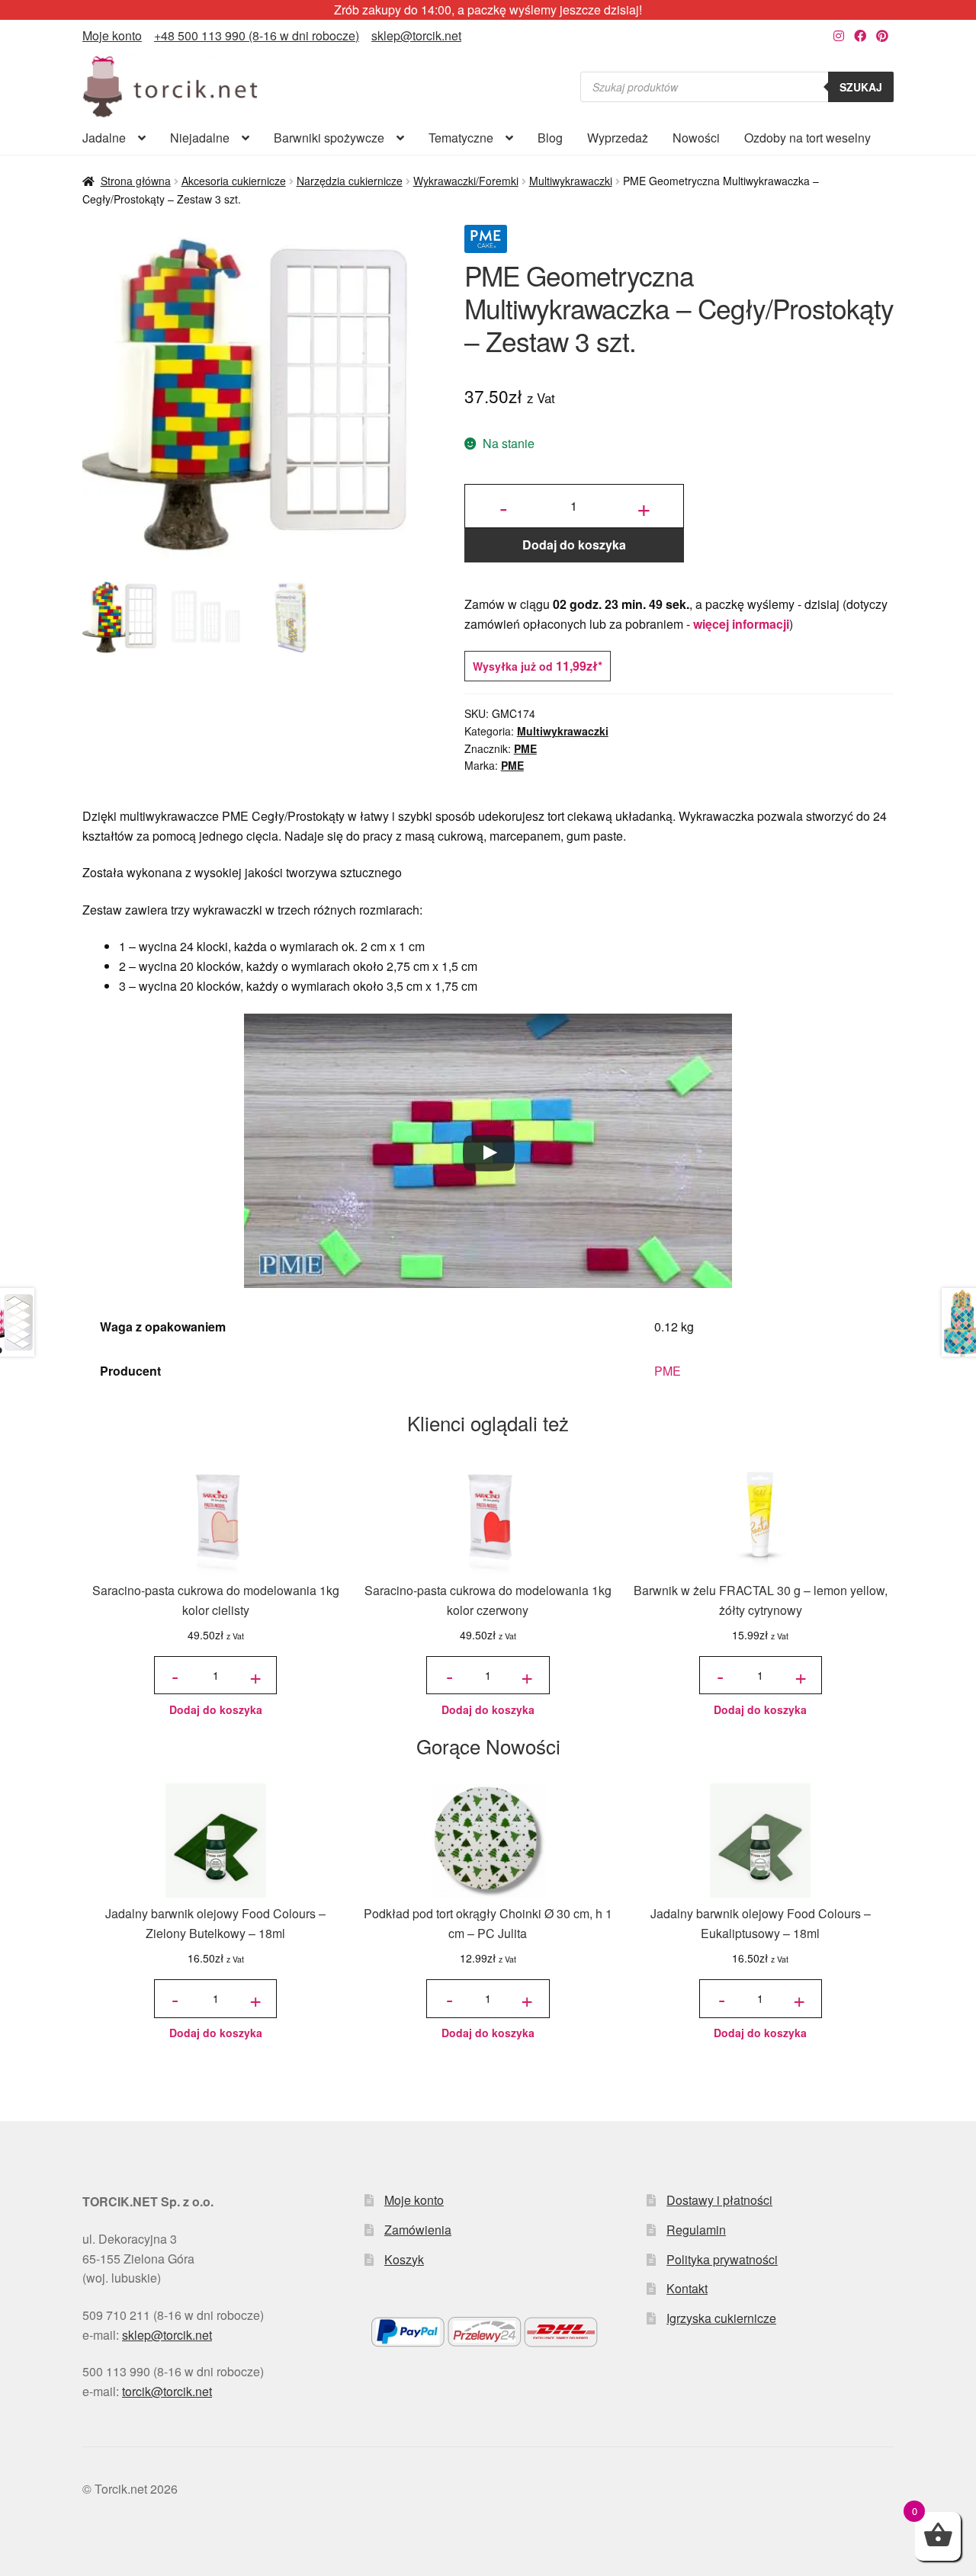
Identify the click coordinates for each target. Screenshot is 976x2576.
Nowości (696, 138)
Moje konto (112, 35)
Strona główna (136, 181)
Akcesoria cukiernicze (234, 181)
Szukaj (861, 87)
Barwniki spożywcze (329, 138)
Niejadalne (200, 138)
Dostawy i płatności (719, 2200)
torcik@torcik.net (167, 2391)
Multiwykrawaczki (571, 181)
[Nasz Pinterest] (882, 35)
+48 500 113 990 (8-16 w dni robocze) (257, 35)
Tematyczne (461, 138)
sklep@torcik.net (416, 35)
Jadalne (104, 138)
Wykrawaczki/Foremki (466, 181)
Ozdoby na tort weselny (807, 138)
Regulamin (696, 2230)
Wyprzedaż (618, 138)
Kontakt (687, 2288)
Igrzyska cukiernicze (721, 2318)
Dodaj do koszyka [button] (216, 1709)
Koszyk (404, 2259)
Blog (550, 138)
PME (525, 748)
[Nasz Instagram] (839, 35)
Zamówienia (418, 2230)
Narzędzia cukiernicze (350, 181)
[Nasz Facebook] (860, 35)
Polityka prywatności (722, 2259)
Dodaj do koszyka (574, 545)
